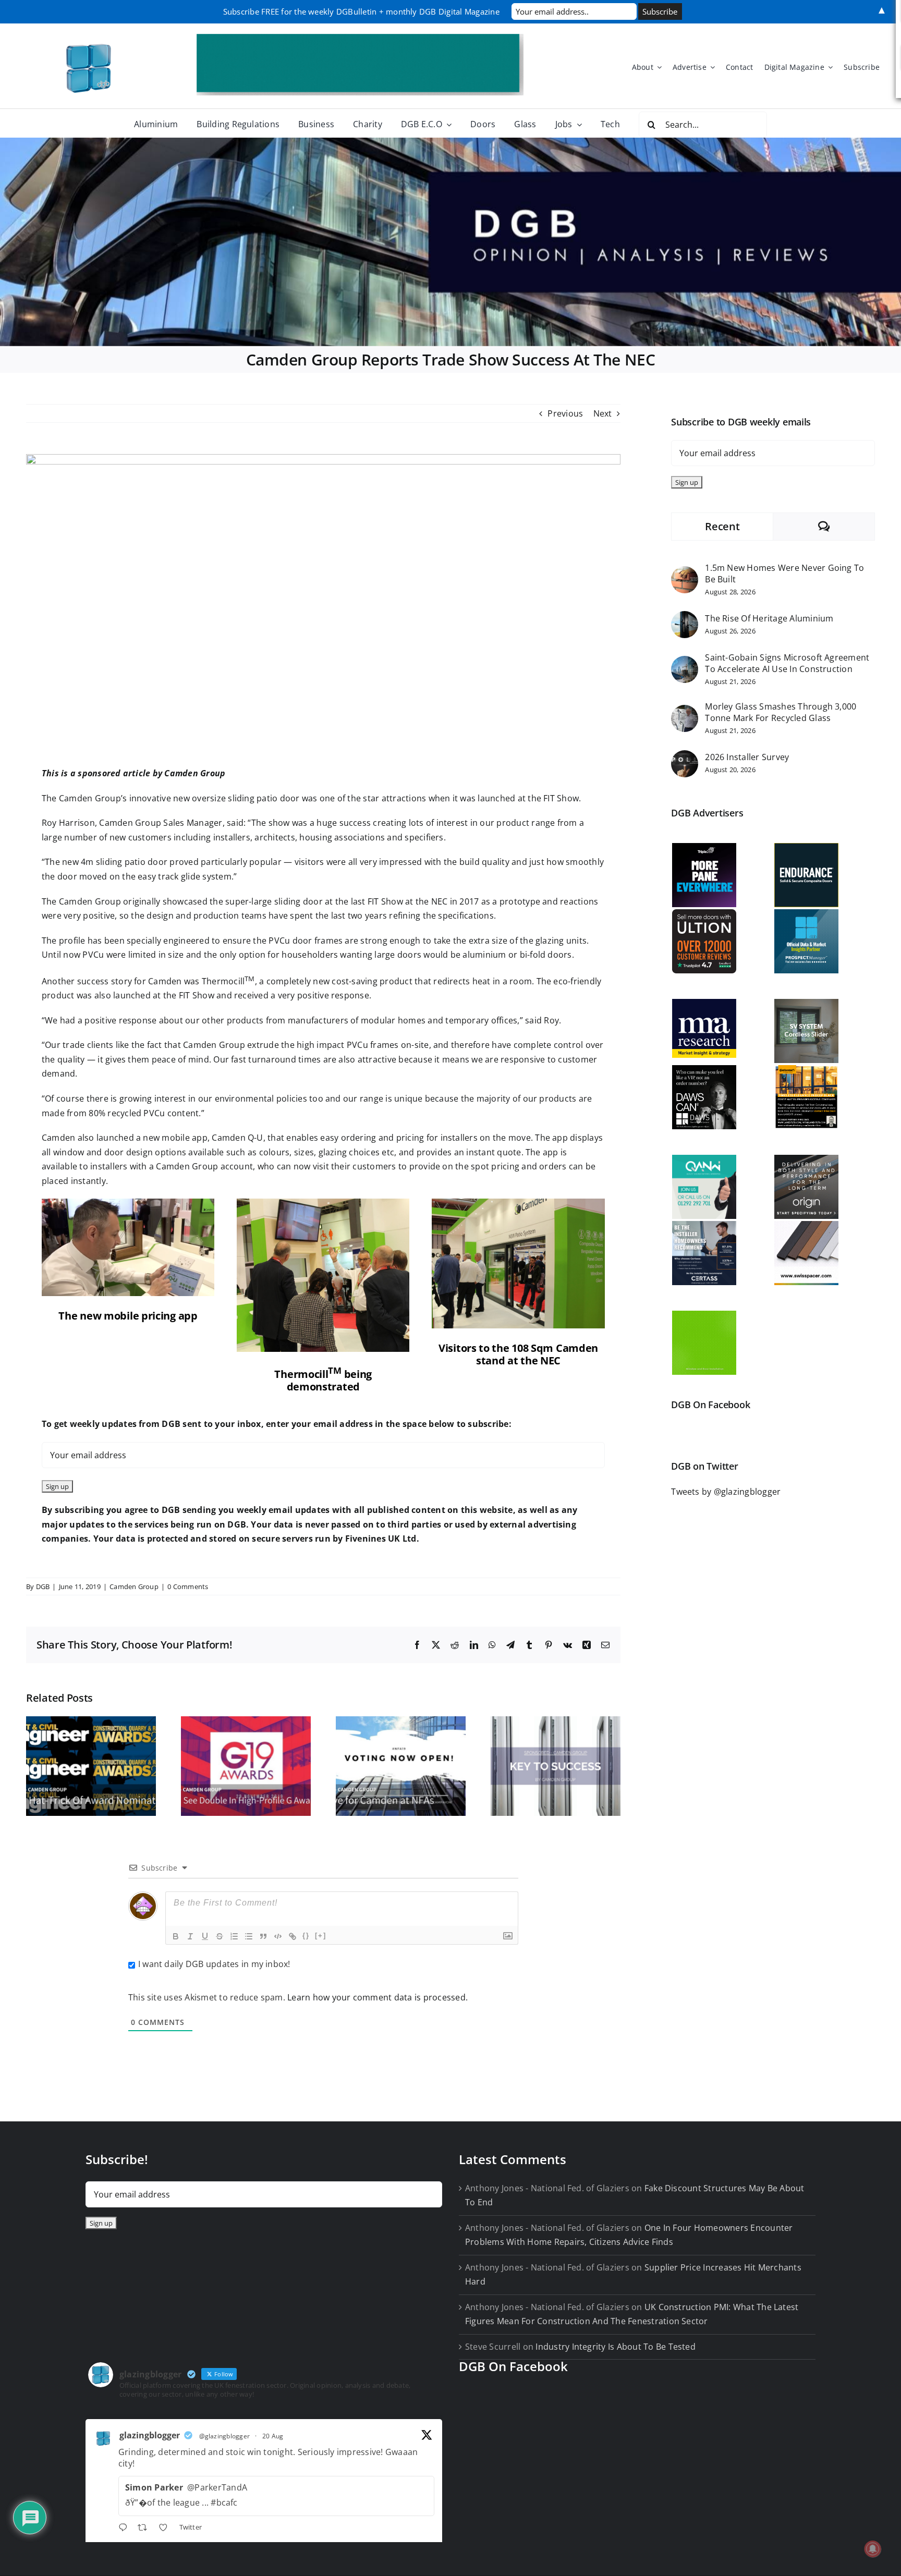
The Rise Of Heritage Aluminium (769, 618)
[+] (321, 1936)
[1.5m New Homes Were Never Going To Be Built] (685, 573)
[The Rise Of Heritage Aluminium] (685, 618)
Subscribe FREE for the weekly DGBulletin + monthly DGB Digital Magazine (361, 11)
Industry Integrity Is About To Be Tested (616, 2347)
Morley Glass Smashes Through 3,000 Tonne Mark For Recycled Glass (781, 712)
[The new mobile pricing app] (128, 1203)
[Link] (293, 1936)
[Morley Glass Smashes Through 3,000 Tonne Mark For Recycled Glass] (685, 712)
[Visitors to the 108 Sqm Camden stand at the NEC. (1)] (518, 1203)
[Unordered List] (249, 1936)
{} (306, 1936)
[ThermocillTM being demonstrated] (323, 1203)
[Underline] (205, 1936)
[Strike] (220, 1936)
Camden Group (134, 1586)
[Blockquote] (263, 1936)
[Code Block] (278, 1936)
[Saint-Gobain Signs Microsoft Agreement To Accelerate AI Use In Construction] (685, 663)
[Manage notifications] (873, 2549)
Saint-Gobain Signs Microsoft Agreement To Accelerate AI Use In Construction (787, 663)
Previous (565, 413)
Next (603, 413)
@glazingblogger (225, 2436)
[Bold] (176, 1936)
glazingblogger (150, 2435)
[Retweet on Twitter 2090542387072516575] (145, 2529)
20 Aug (273, 2436)
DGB (43, 1586)
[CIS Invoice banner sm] (360, 38)
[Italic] (190, 1936)
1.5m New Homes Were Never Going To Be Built (784, 573)
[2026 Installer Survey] (685, 757)
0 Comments (188, 1586)
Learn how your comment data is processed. (378, 1997)
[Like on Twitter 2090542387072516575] (166, 2529)
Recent (722, 526)
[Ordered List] (234, 1936)
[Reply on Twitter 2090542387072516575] (125, 2529)
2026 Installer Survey (747, 757)
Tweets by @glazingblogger (726, 1492)
